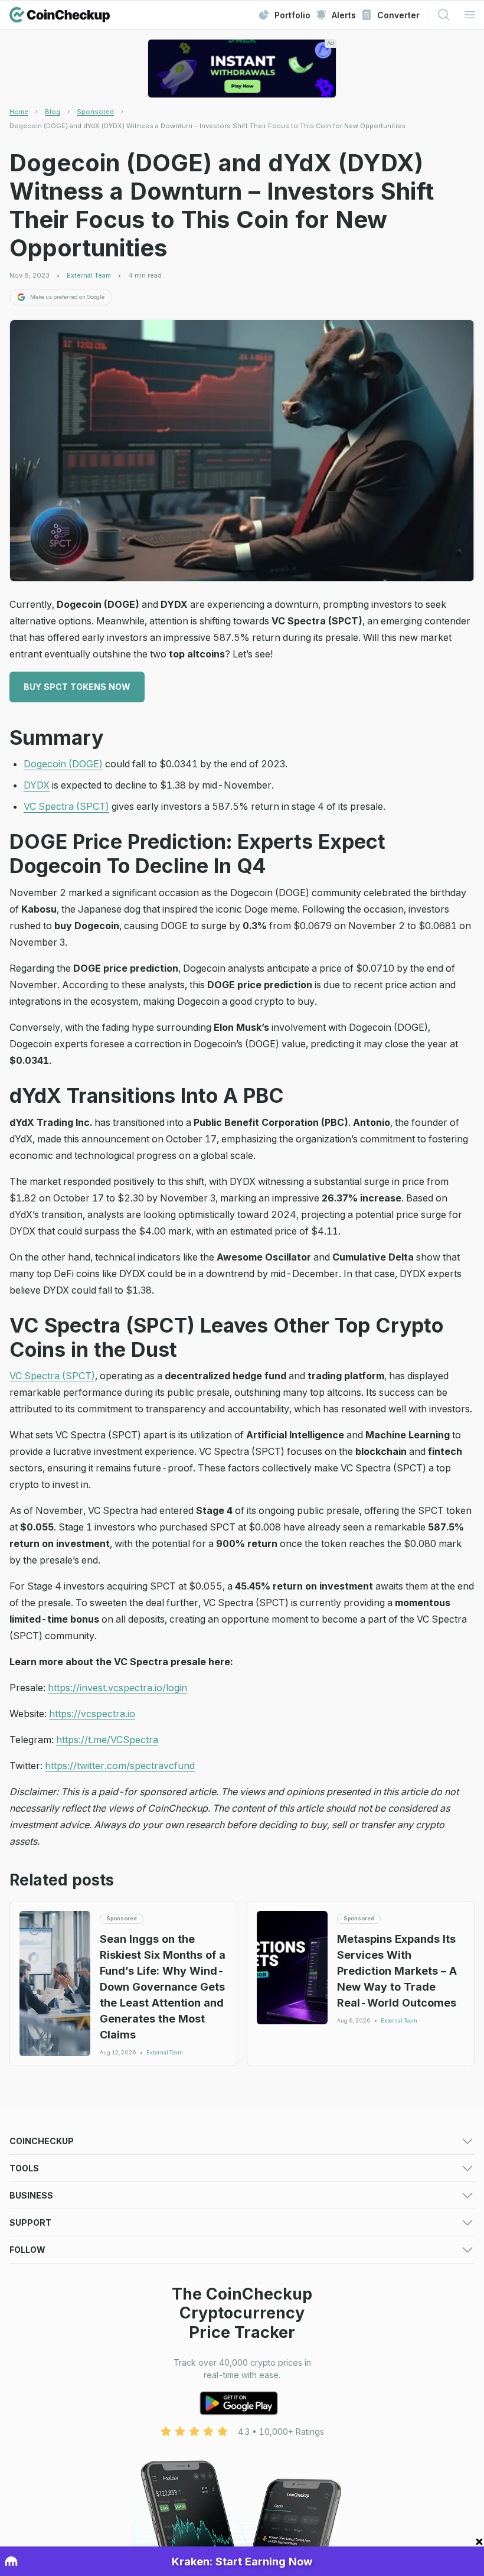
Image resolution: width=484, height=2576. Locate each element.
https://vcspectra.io (92, 1714)
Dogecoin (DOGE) (63, 764)
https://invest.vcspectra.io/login (117, 1688)
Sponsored (95, 112)
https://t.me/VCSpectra (107, 1740)
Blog (53, 112)
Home (19, 112)
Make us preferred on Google (67, 297)
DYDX (37, 785)
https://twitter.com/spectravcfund (120, 1766)
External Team (89, 276)
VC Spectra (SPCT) (66, 806)
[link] (207, 126)
